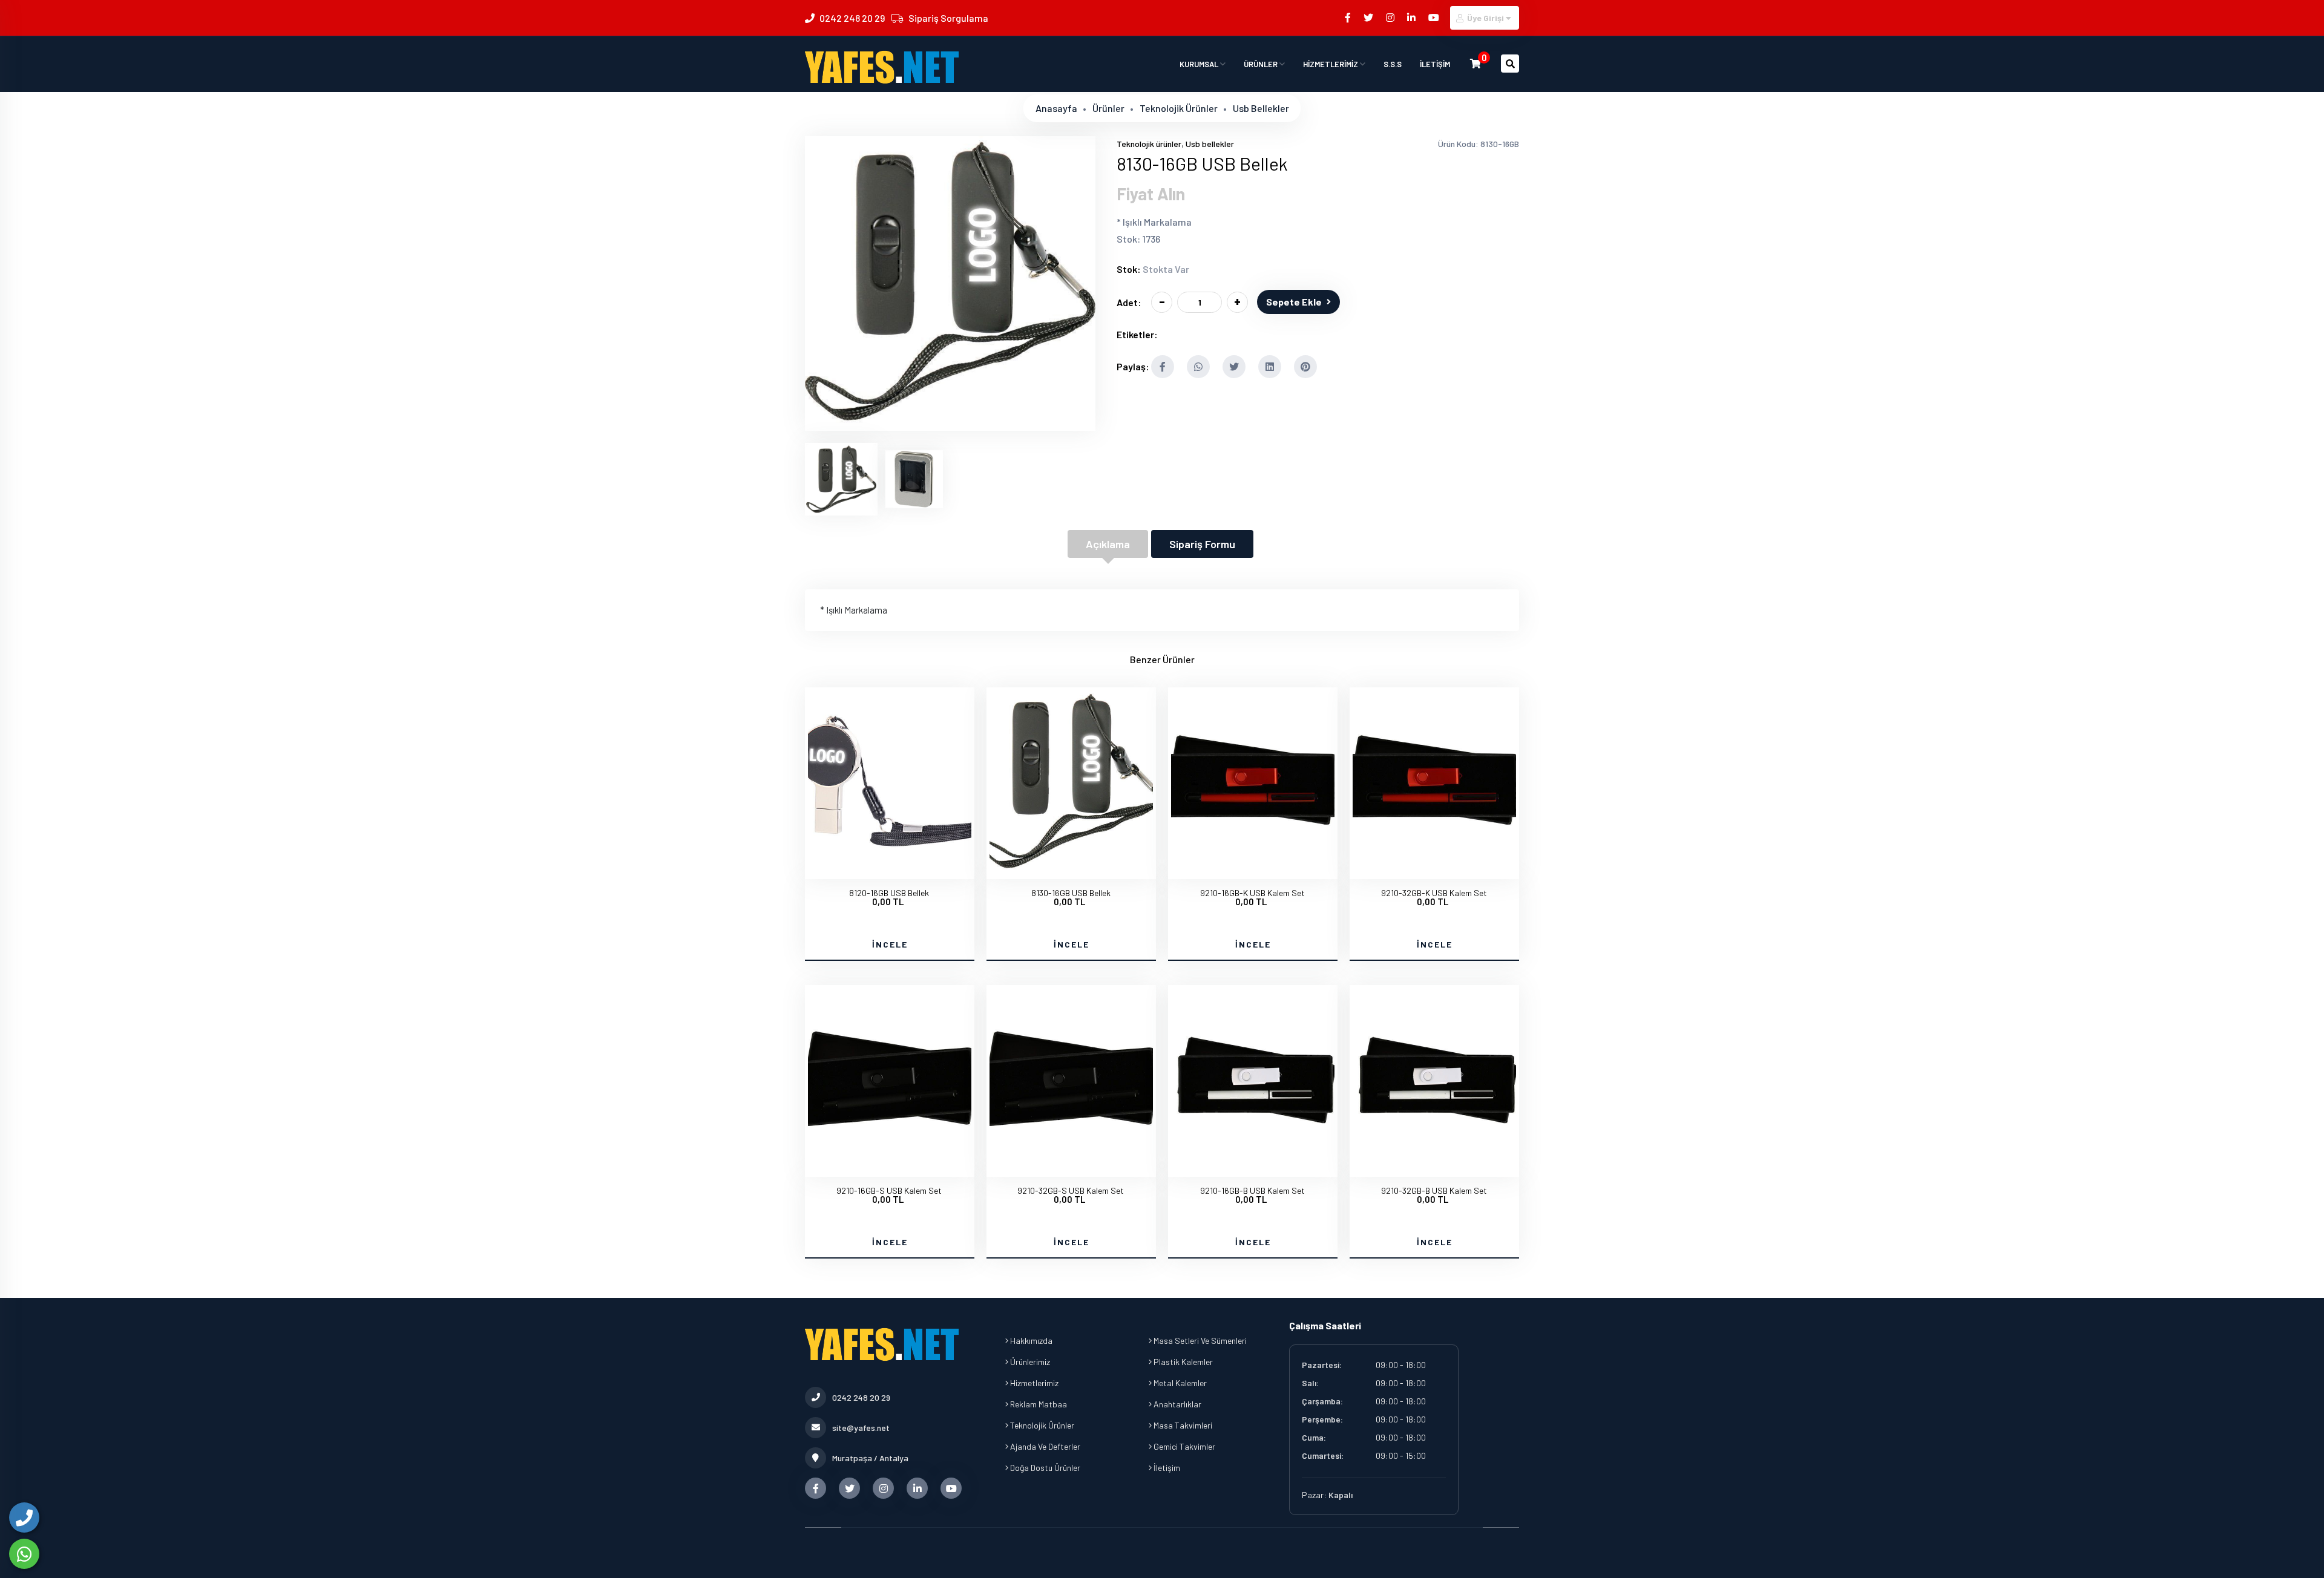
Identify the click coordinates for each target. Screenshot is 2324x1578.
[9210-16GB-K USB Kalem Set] (1253, 868)
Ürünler (1108, 108)
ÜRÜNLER (1262, 64)
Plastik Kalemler (1182, 1362)
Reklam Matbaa (1038, 1404)
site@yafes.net (861, 1428)
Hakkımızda (1030, 1341)
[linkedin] (1412, 17)
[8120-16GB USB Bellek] (890, 868)
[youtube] (1435, 17)
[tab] (841, 479)
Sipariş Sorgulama (948, 18)
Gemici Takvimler (1183, 1446)
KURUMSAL (1200, 64)
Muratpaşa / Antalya (870, 1458)
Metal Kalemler (1179, 1383)
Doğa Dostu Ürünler (1044, 1468)
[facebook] (1349, 17)
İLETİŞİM (1435, 64)
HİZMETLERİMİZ (1331, 64)
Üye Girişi (1485, 18)
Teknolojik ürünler (1179, 108)
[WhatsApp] (24, 1554)
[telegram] (1369, 17)
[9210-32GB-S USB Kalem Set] (1071, 1166)
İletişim (1166, 1468)
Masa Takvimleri (1182, 1425)
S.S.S (1393, 64)
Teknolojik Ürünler (1041, 1425)
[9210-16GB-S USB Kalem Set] (890, 1166)
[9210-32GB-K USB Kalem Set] (1434, 868)
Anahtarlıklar (1177, 1404)
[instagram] (1391, 17)
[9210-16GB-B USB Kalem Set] (1253, 1166)
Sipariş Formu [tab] (1202, 544)
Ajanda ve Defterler (1044, 1446)
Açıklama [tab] (1108, 544)
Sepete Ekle (1294, 302)
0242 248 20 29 (852, 18)
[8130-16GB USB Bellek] (950, 423)
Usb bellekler (1261, 108)
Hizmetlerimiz (1033, 1383)
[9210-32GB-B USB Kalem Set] (1434, 1166)
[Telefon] (24, 1517)
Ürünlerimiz (1029, 1362)
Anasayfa (1056, 108)
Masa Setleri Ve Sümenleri (1199, 1341)
